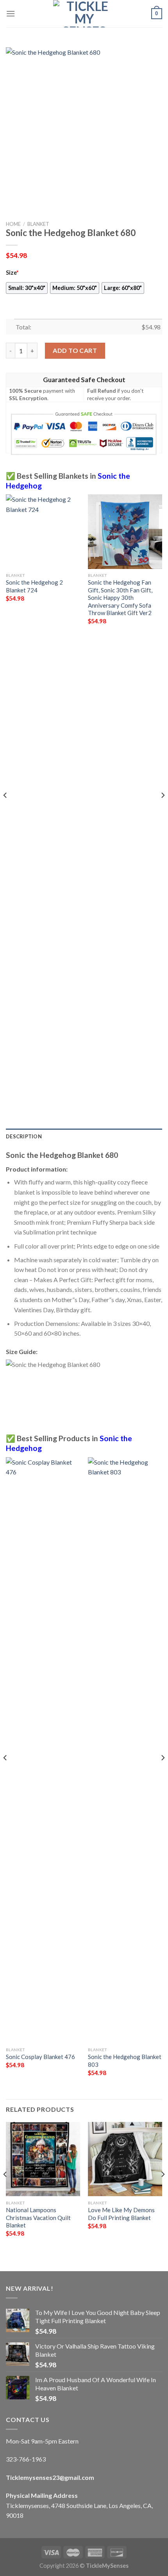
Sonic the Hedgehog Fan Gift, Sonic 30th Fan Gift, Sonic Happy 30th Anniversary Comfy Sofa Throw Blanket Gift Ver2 (120, 597)
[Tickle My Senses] (84, 14)
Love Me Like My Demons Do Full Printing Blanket (121, 2214)
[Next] (163, 810)
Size (12, 273)
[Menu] (11, 13)
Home (13, 224)
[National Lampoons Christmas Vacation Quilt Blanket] (43, 2159)
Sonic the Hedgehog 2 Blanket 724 (34, 586)
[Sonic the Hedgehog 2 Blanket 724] (43, 531)
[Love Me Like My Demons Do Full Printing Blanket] (125, 2159)
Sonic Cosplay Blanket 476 (40, 2057)
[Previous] (5, 810)
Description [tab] (24, 1136)
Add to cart (75, 350)
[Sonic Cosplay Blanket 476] (43, 1750)
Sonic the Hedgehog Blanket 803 (125, 2060)
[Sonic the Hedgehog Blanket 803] (125, 1750)
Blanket (38, 224)
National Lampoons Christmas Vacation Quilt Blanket (38, 2217)
